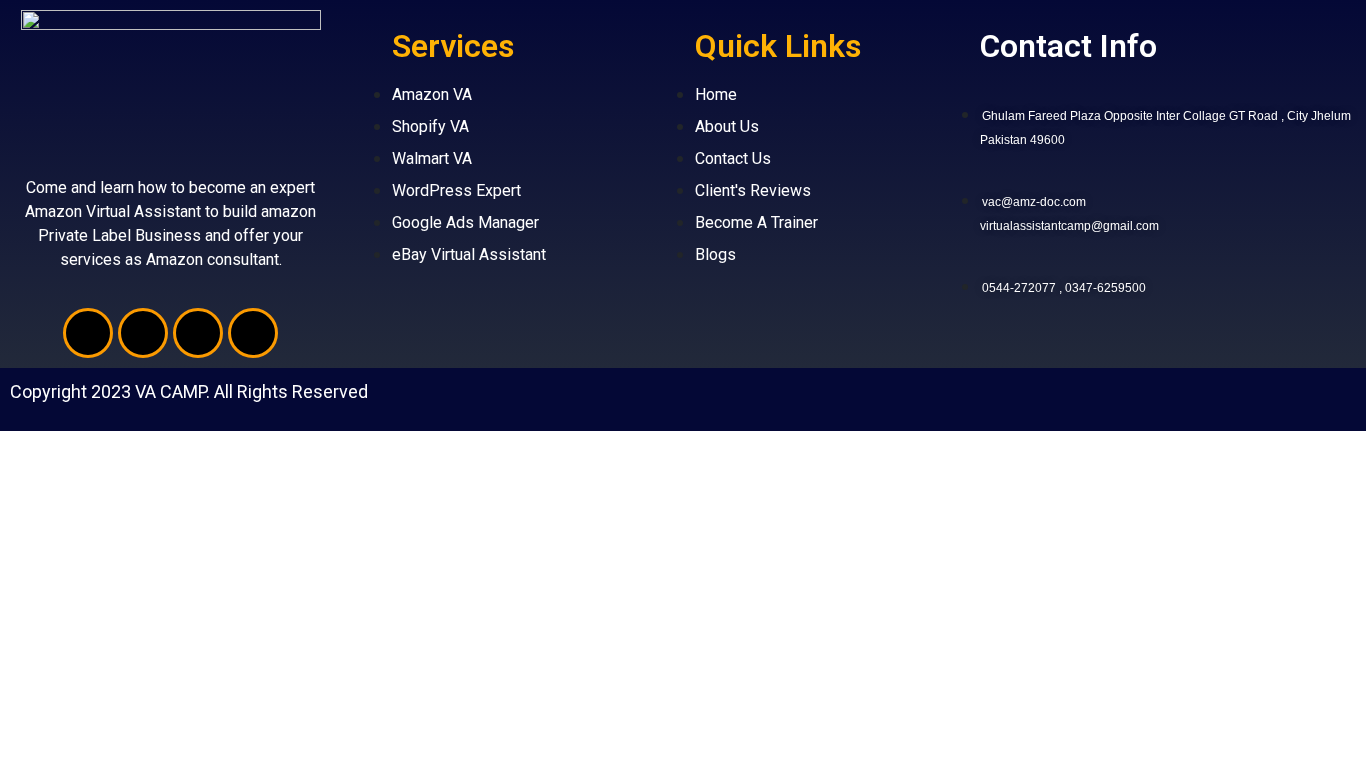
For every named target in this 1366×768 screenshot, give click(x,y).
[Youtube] (198, 333)
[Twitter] (143, 333)
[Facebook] (88, 333)
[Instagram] (253, 333)
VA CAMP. (172, 391)
